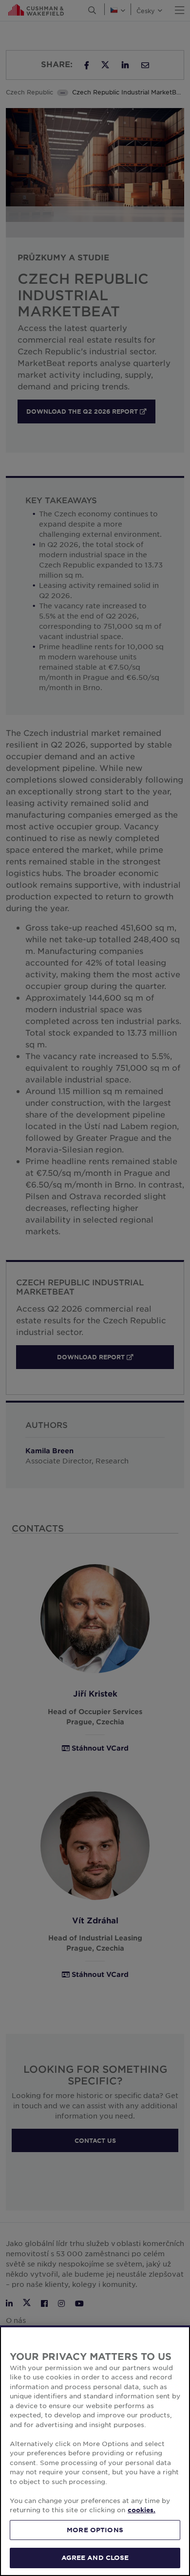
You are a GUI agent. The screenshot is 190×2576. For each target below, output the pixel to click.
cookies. (142, 2510)
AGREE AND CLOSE (95, 2558)
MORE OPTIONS (95, 2530)
